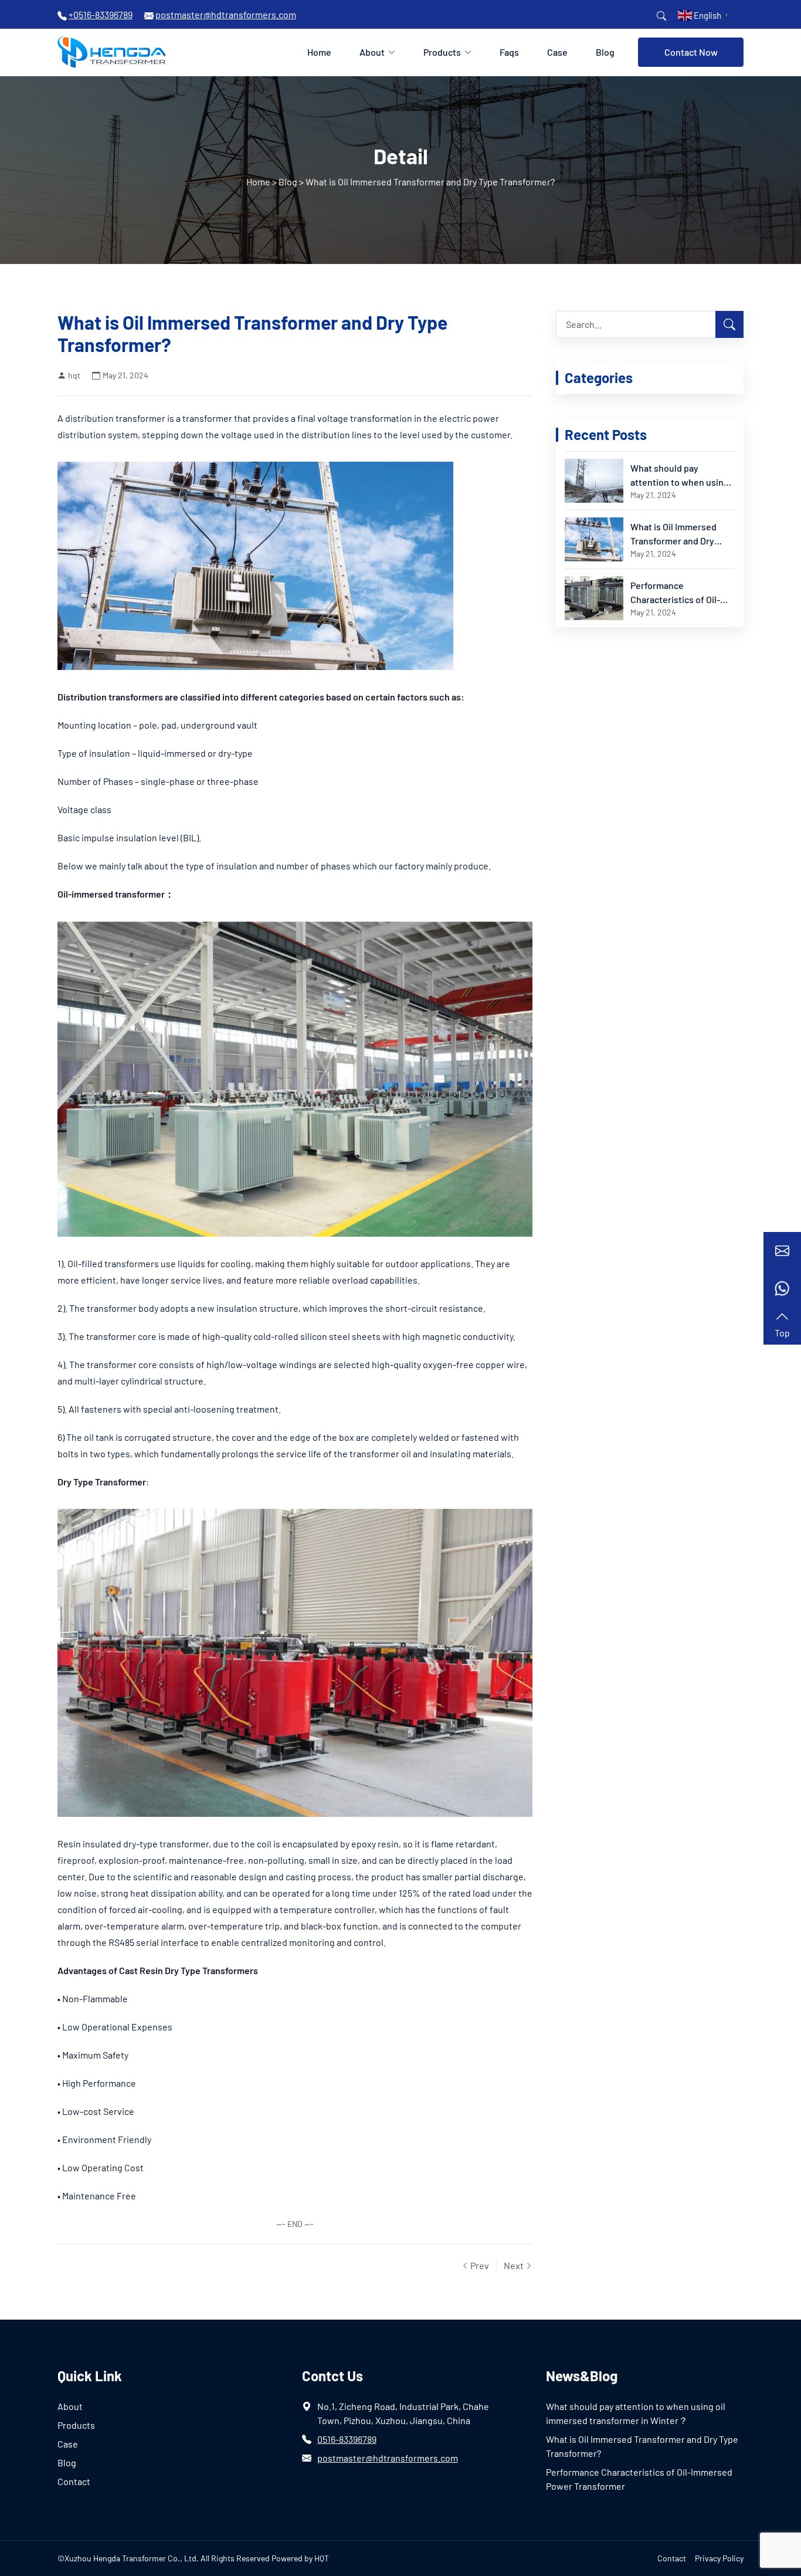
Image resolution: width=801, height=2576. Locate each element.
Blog (605, 52)
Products (442, 52)
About (372, 52)
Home (319, 52)
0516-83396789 (347, 2439)
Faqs (509, 52)
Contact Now (691, 52)
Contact (74, 2481)
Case (557, 52)
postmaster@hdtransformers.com (388, 2458)
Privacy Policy (719, 2558)
